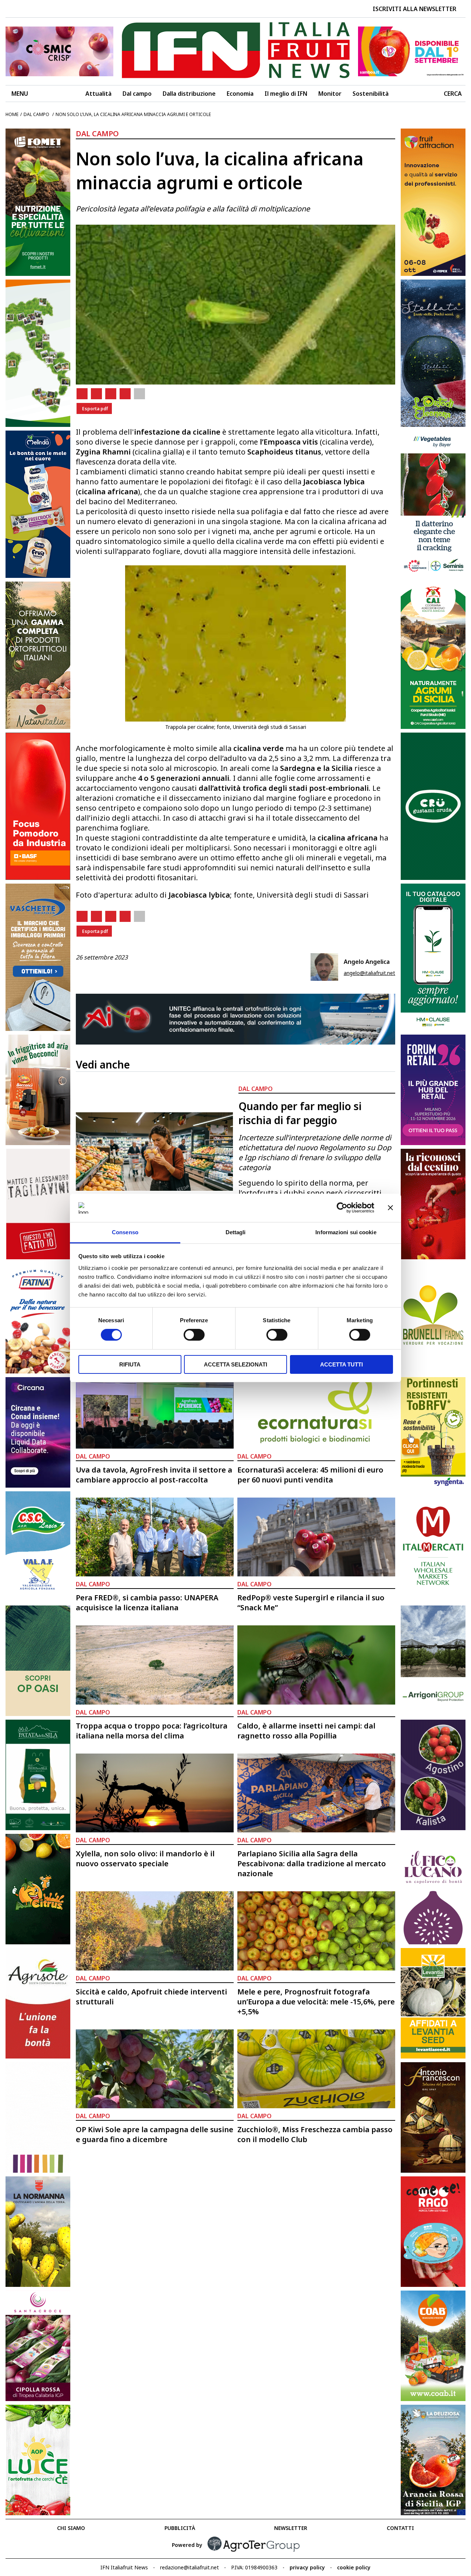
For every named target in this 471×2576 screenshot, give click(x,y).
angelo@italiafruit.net (369, 973)
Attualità (98, 94)
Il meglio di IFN (286, 94)
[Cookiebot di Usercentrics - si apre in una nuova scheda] (342, 1208)
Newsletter (291, 2528)
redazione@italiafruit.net (190, 2567)
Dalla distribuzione (189, 94)
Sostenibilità (371, 94)
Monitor (330, 94)
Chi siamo (71, 2528)
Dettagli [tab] (236, 1232)
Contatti (400, 2528)
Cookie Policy (354, 2567)
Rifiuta (130, 1364)
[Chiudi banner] (390, 1208)
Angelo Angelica (367, 962)
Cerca (453, 94)
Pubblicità (180, 2528)
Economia (240, 94)
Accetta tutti (341, 1364)
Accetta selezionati (235, 1364)
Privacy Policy (307, 2567)
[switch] (194, 1335)
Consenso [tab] (125, 1232)
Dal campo (137, 94)
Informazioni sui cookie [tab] (346, 1232)
